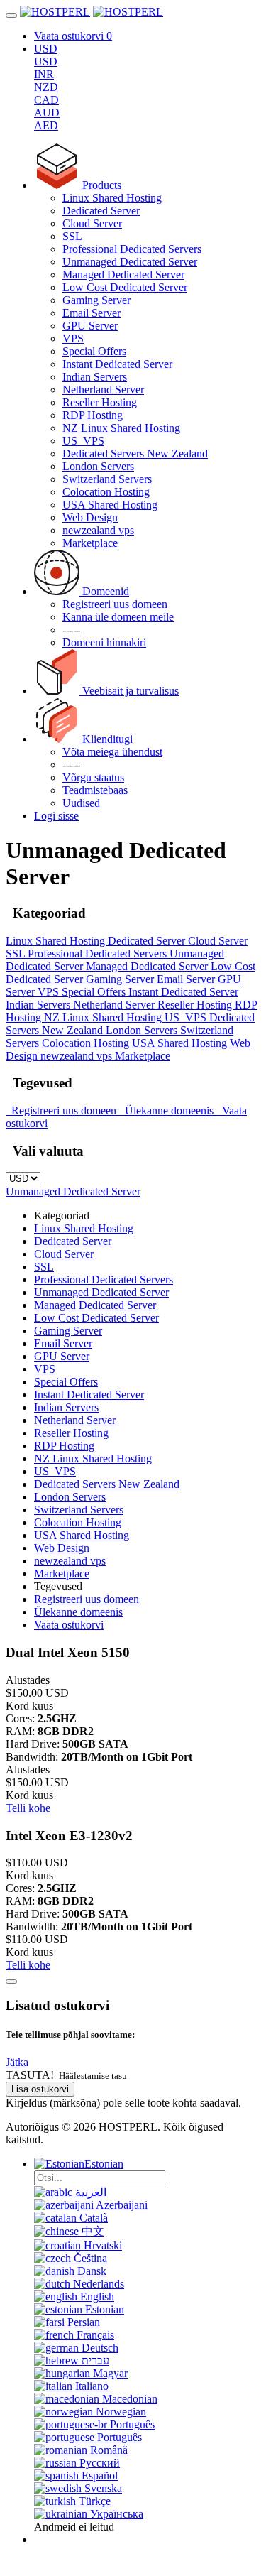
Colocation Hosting (106, 492)
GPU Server (90, 326)
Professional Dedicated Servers (132, 249)
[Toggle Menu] (11, 16)
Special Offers (94, 351)
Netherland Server (103, 390)
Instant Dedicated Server (117, 364)
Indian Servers (95, 377)
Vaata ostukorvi (69, 1625)
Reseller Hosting (100, 402)
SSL (72, 236)
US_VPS (83, 441)
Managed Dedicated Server (123, 275)
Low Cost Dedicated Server (125, 287)
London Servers (98, 466)
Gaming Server (96, 300)
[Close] (11, 1982)
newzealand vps (98, 530)
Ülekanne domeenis (168, 1110)
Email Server (92, 313)
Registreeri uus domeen (62, 1110)
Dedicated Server (101, 211)
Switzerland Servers (107, 479)
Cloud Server (92, 223)
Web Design (90, 517)
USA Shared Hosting (110, 505)
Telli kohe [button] (28, 1808)
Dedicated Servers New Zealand (135, 453)
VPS (73, 338)
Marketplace (90, 543)
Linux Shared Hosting (112, 198)
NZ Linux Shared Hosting (121, 428)
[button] (17, 2062)
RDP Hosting (93, 415)
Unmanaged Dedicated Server (130, 262)
